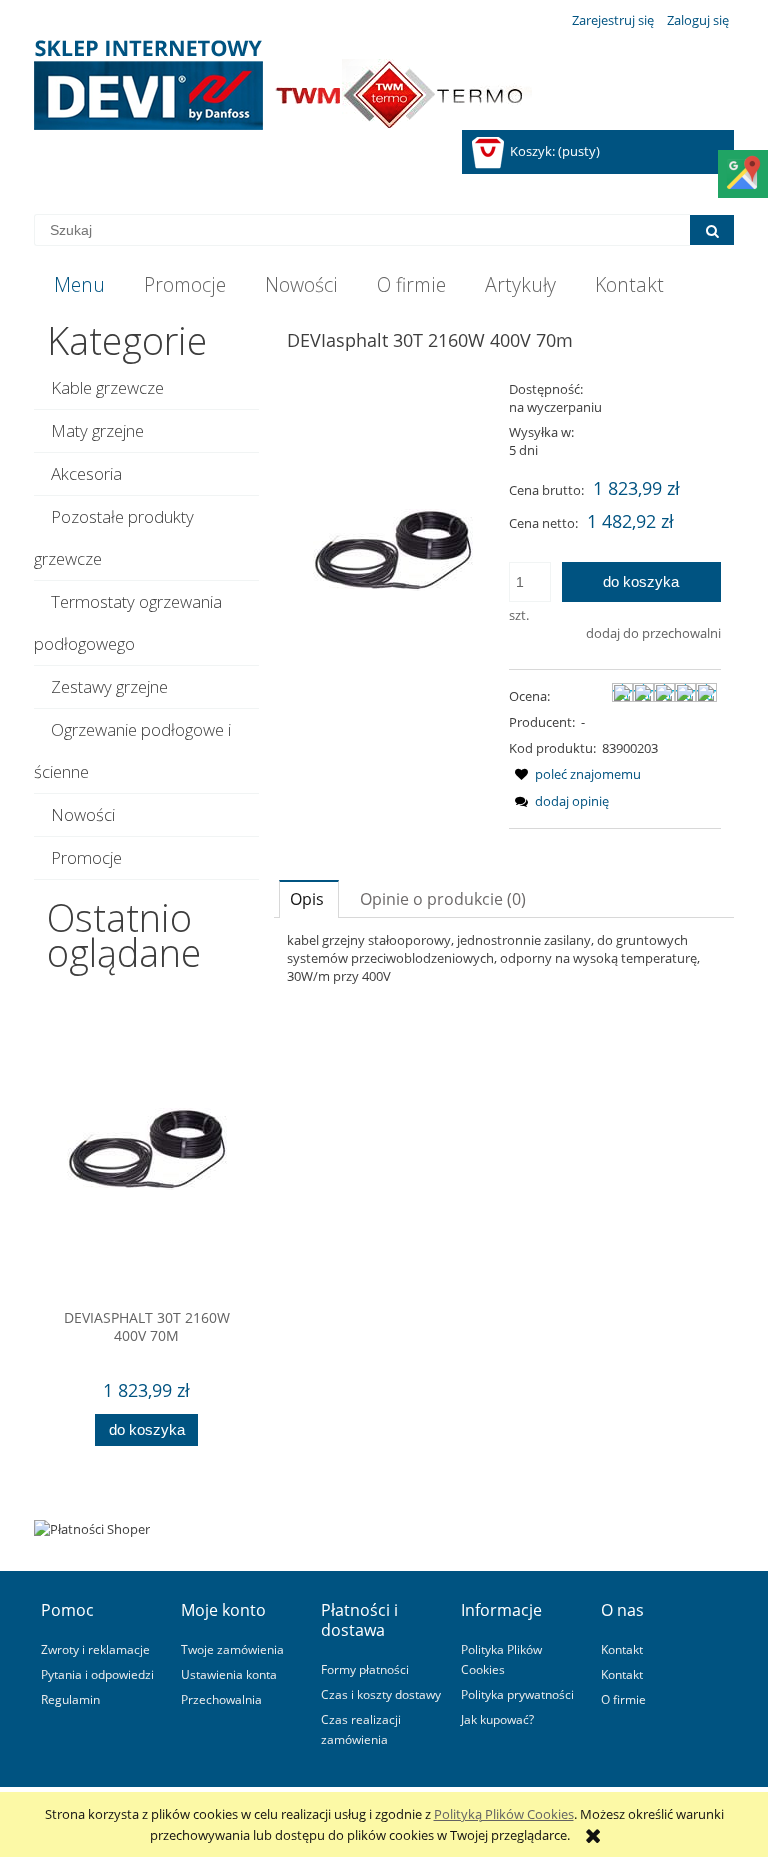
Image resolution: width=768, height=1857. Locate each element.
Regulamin (70, 1699)
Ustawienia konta (229, 1674)
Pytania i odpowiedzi (97, 1674)
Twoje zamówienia (232, 1649)
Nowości (83, 814)
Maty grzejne (97, 430)
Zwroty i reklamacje (95, 1649)
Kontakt (622, 1649)
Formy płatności (365, 1669)
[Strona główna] (283, 85)
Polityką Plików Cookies (504, 1814)
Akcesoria (86, 473)
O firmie (623, 1699)
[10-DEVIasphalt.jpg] (393, 549)
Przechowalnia (221, 1699)
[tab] (309, 898)
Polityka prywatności (517, 1694)
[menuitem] (79, 285)
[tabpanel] (504, 958)
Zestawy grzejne (109, 686)
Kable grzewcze (107, 387)
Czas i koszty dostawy (381, 1694)
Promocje (86, 857)
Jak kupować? (497, 1719)
